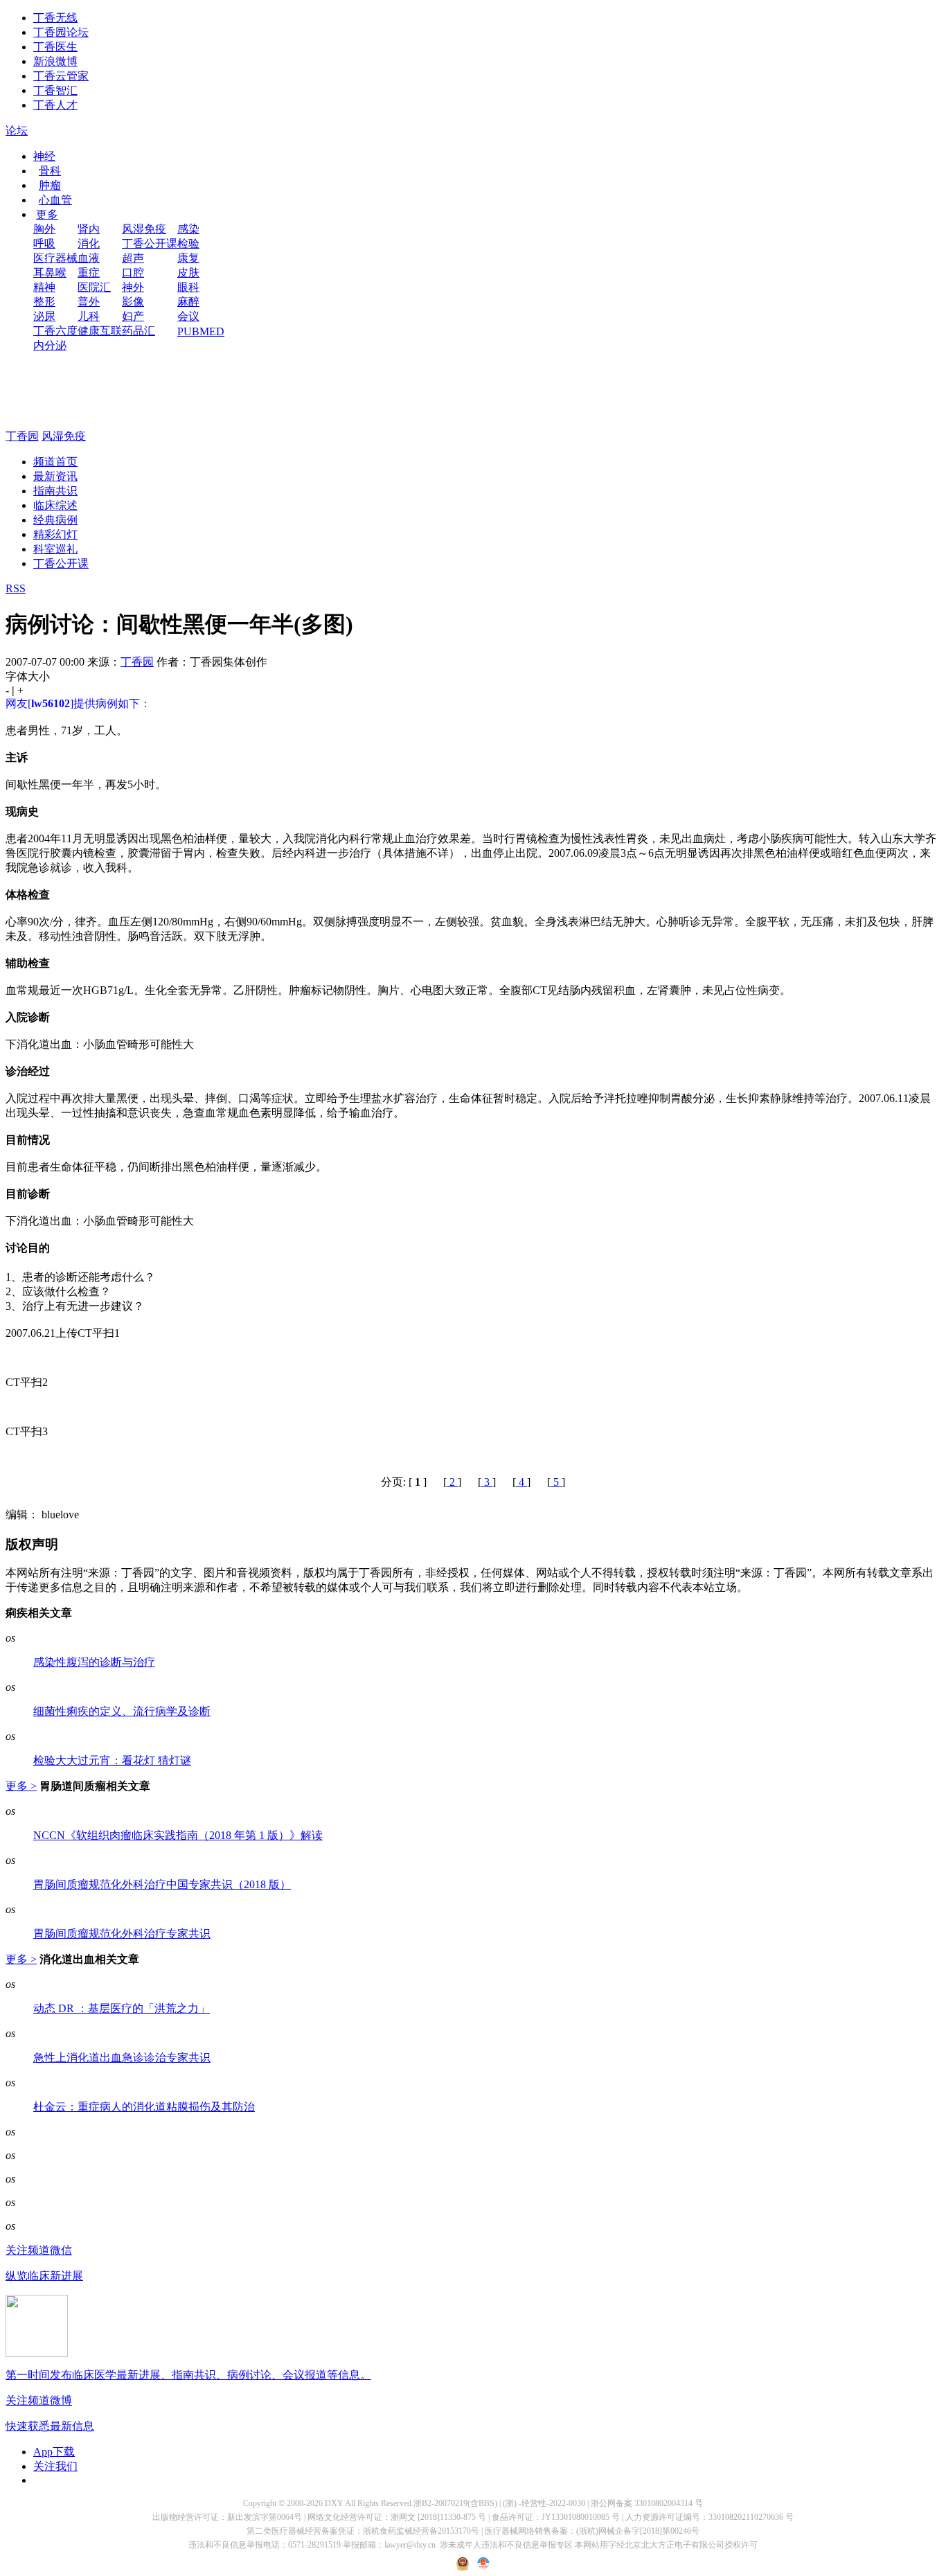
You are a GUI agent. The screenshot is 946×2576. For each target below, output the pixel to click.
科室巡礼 (55, 549)
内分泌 (50, 345)
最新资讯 (55, 476)
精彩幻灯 (55, 534)
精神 (44, 287)
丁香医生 (55, 47)
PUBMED (201, 331)
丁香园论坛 (61, 32)
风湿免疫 (144, 229)
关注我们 (55, 2466)
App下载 (54, 2452)
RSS (16, 588)
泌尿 (44, 316)
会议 (188, 316)
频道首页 (55, 462)
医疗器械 (55, 258)
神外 (133, 287)
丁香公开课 (150, 243)
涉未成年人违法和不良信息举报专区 (506, 2545)
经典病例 (55, 520)
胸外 (44, 229)
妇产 (133, 316)
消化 (89, 243)
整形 (44, 302)
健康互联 (100, 331)
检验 (188, 243)
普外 (89, 302)
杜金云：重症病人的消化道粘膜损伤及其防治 (144, 2107)
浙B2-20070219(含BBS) (455, 2503)
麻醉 (188, 302)
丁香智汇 (55, 90)
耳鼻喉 (50, 273)
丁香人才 (55, 105)
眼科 (188, 287)
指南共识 (55, 491)
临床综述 (55, 505)
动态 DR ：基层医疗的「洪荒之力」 (122, 2008)
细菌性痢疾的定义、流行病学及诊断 (122, 1711)
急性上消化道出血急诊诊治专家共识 (122, 2058)
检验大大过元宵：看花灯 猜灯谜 (112, 1760)
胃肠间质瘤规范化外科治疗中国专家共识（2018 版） (162, 1884)
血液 (89, 258)
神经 (44, 156)
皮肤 (188, 273)
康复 (188, 258)
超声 (133, 258)
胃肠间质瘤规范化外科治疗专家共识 (122, 1934)
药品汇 (139, 331)
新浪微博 (55, 61)
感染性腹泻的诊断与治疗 (94, 1662)
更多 (47, 214)
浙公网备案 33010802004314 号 (647, 2503)
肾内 (89, 229)
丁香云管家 (61, 76)
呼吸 (44, 243)
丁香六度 (55, 331)
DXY (334, 2503)
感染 (188, 229)
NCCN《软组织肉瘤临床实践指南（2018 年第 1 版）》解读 (178, 1835)
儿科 (89, 316)
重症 (89, 273)
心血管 (55, 200)
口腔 (133, 273)
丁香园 (22, 436)
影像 (133, 302)
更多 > (21, 1786)
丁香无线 (55, 18)
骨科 (50, 171)
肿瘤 (50, 185)
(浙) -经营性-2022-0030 (544, 2503)
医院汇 (94, 287)
